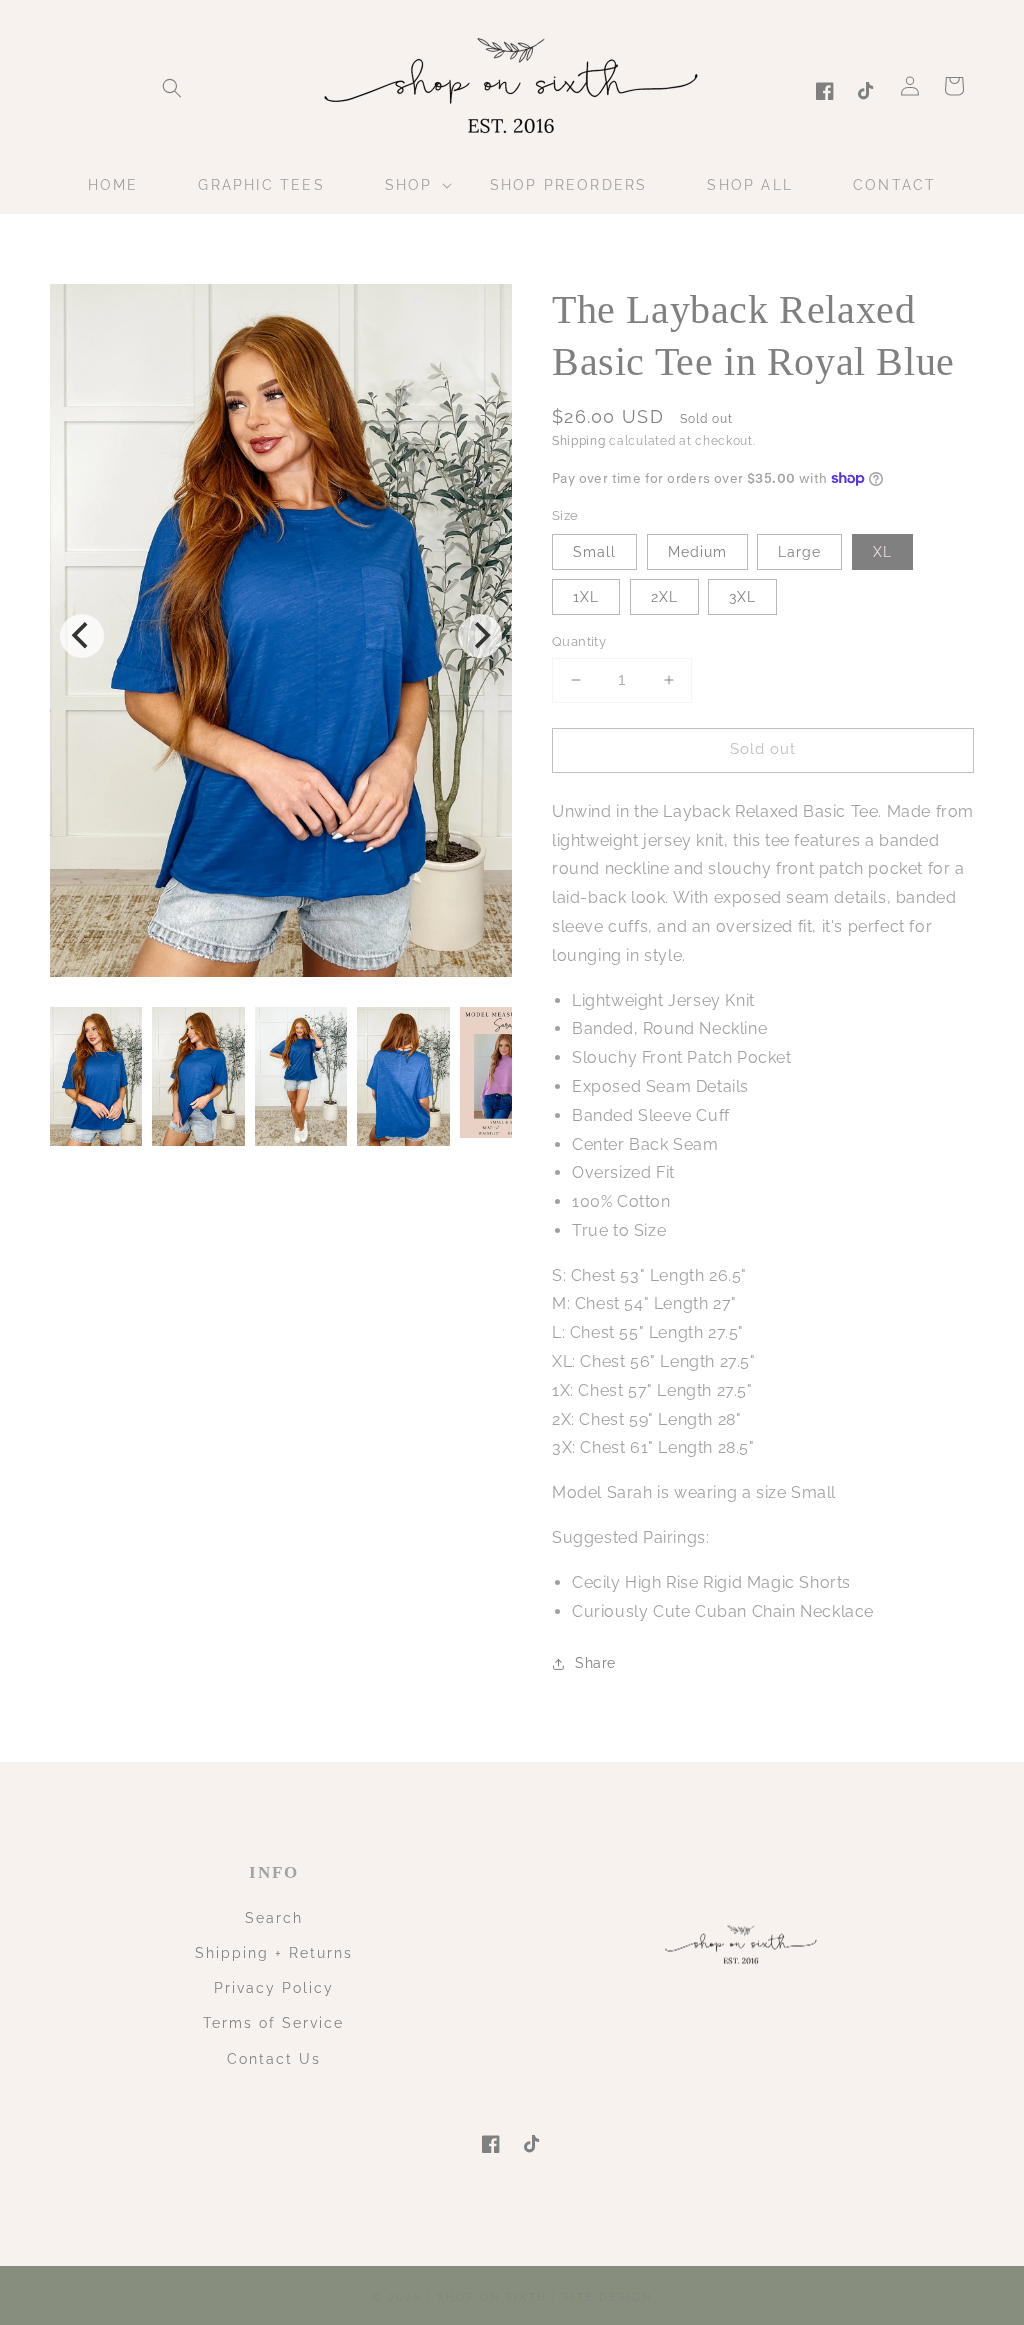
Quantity (579, 641)
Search (274, 1918)
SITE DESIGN (607, 2297)
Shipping (579, 441)
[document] (281, 635)
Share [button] (595, 1663)
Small (594, 552)
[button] (172, 88)
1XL (586, 597)
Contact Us (274, 2059)
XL (882, 552)
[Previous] (82, 636)
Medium (697, 552)
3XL (742, 597)
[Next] (480, 636)
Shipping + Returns (274, 1953)
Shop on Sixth (492, 2297)
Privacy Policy (274, 1988)
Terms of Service (273, 2023)
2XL (664, 597)
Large (799, 552)
